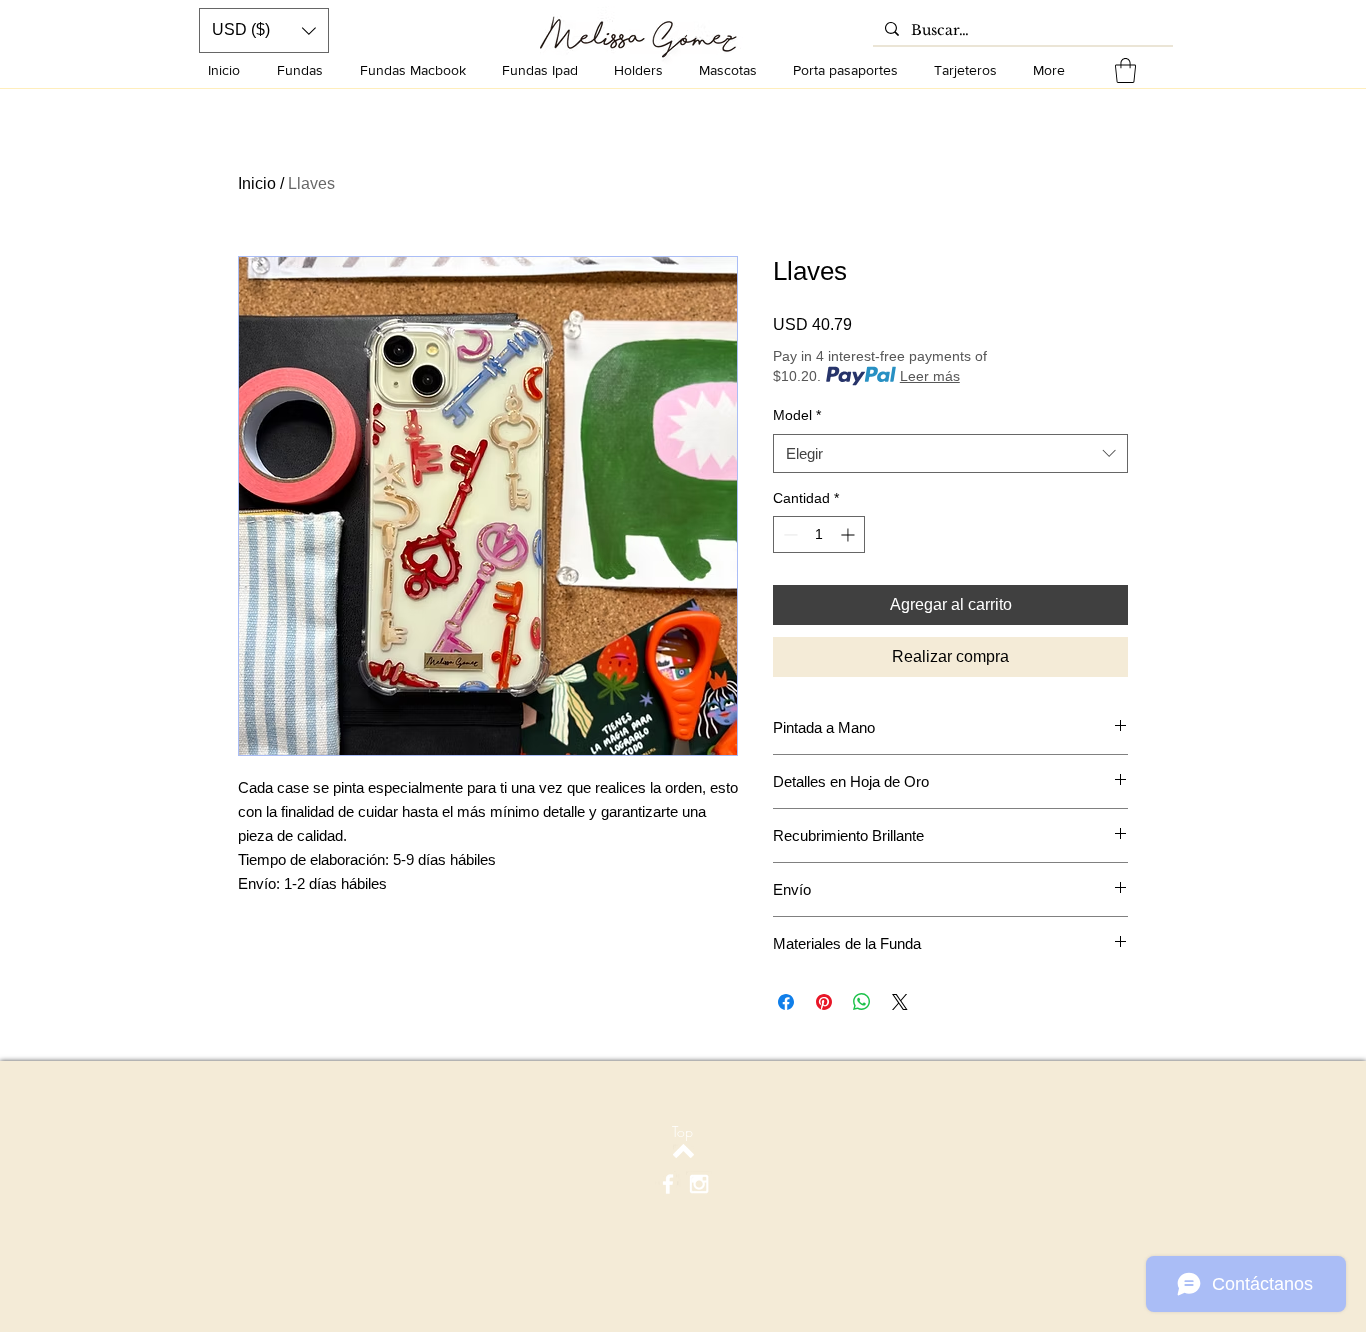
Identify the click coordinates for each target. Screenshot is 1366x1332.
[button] (1125, 70)
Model (797, 415)
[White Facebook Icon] (668, 1184)
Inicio (257, 183)
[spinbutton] (819, 534)
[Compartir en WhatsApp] (862, 1002)
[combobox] (950, 453)
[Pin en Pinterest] (824, 1002)
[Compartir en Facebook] (786, 1002)
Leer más (930, 376)
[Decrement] (788, 534)
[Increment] (849, 534)
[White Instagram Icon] (699, 1184)
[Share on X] (900, 1002)
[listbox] (264, 30)
